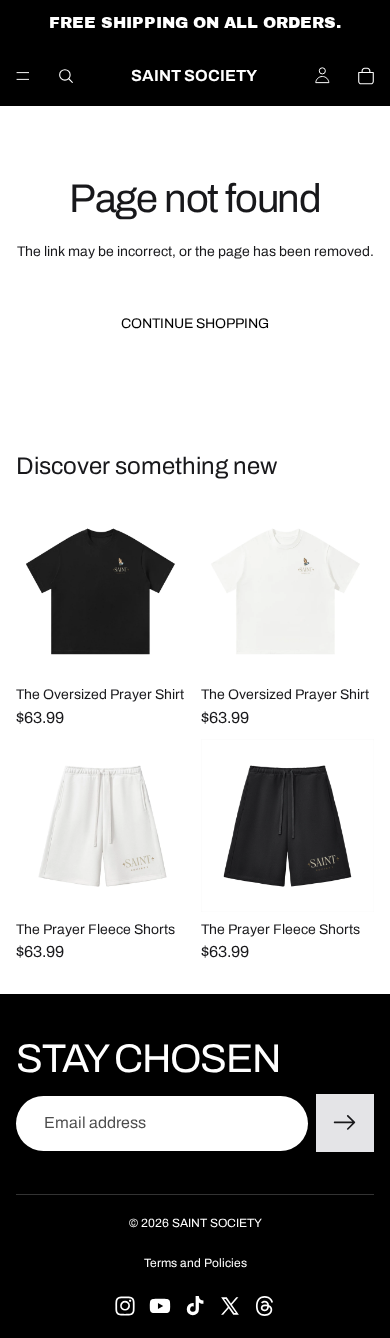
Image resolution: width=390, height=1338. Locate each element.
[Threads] (265, 1306)
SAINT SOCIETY (217, 1223)
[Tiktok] (195, 1306)
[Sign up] (345, 1123)
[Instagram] (125, 1306)
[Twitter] (230, 1306)
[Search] (66, 76)
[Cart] (366, 76)
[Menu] (23, 76)
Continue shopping (195, 323)
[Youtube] (160, 1306)
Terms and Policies (195, 1263)
